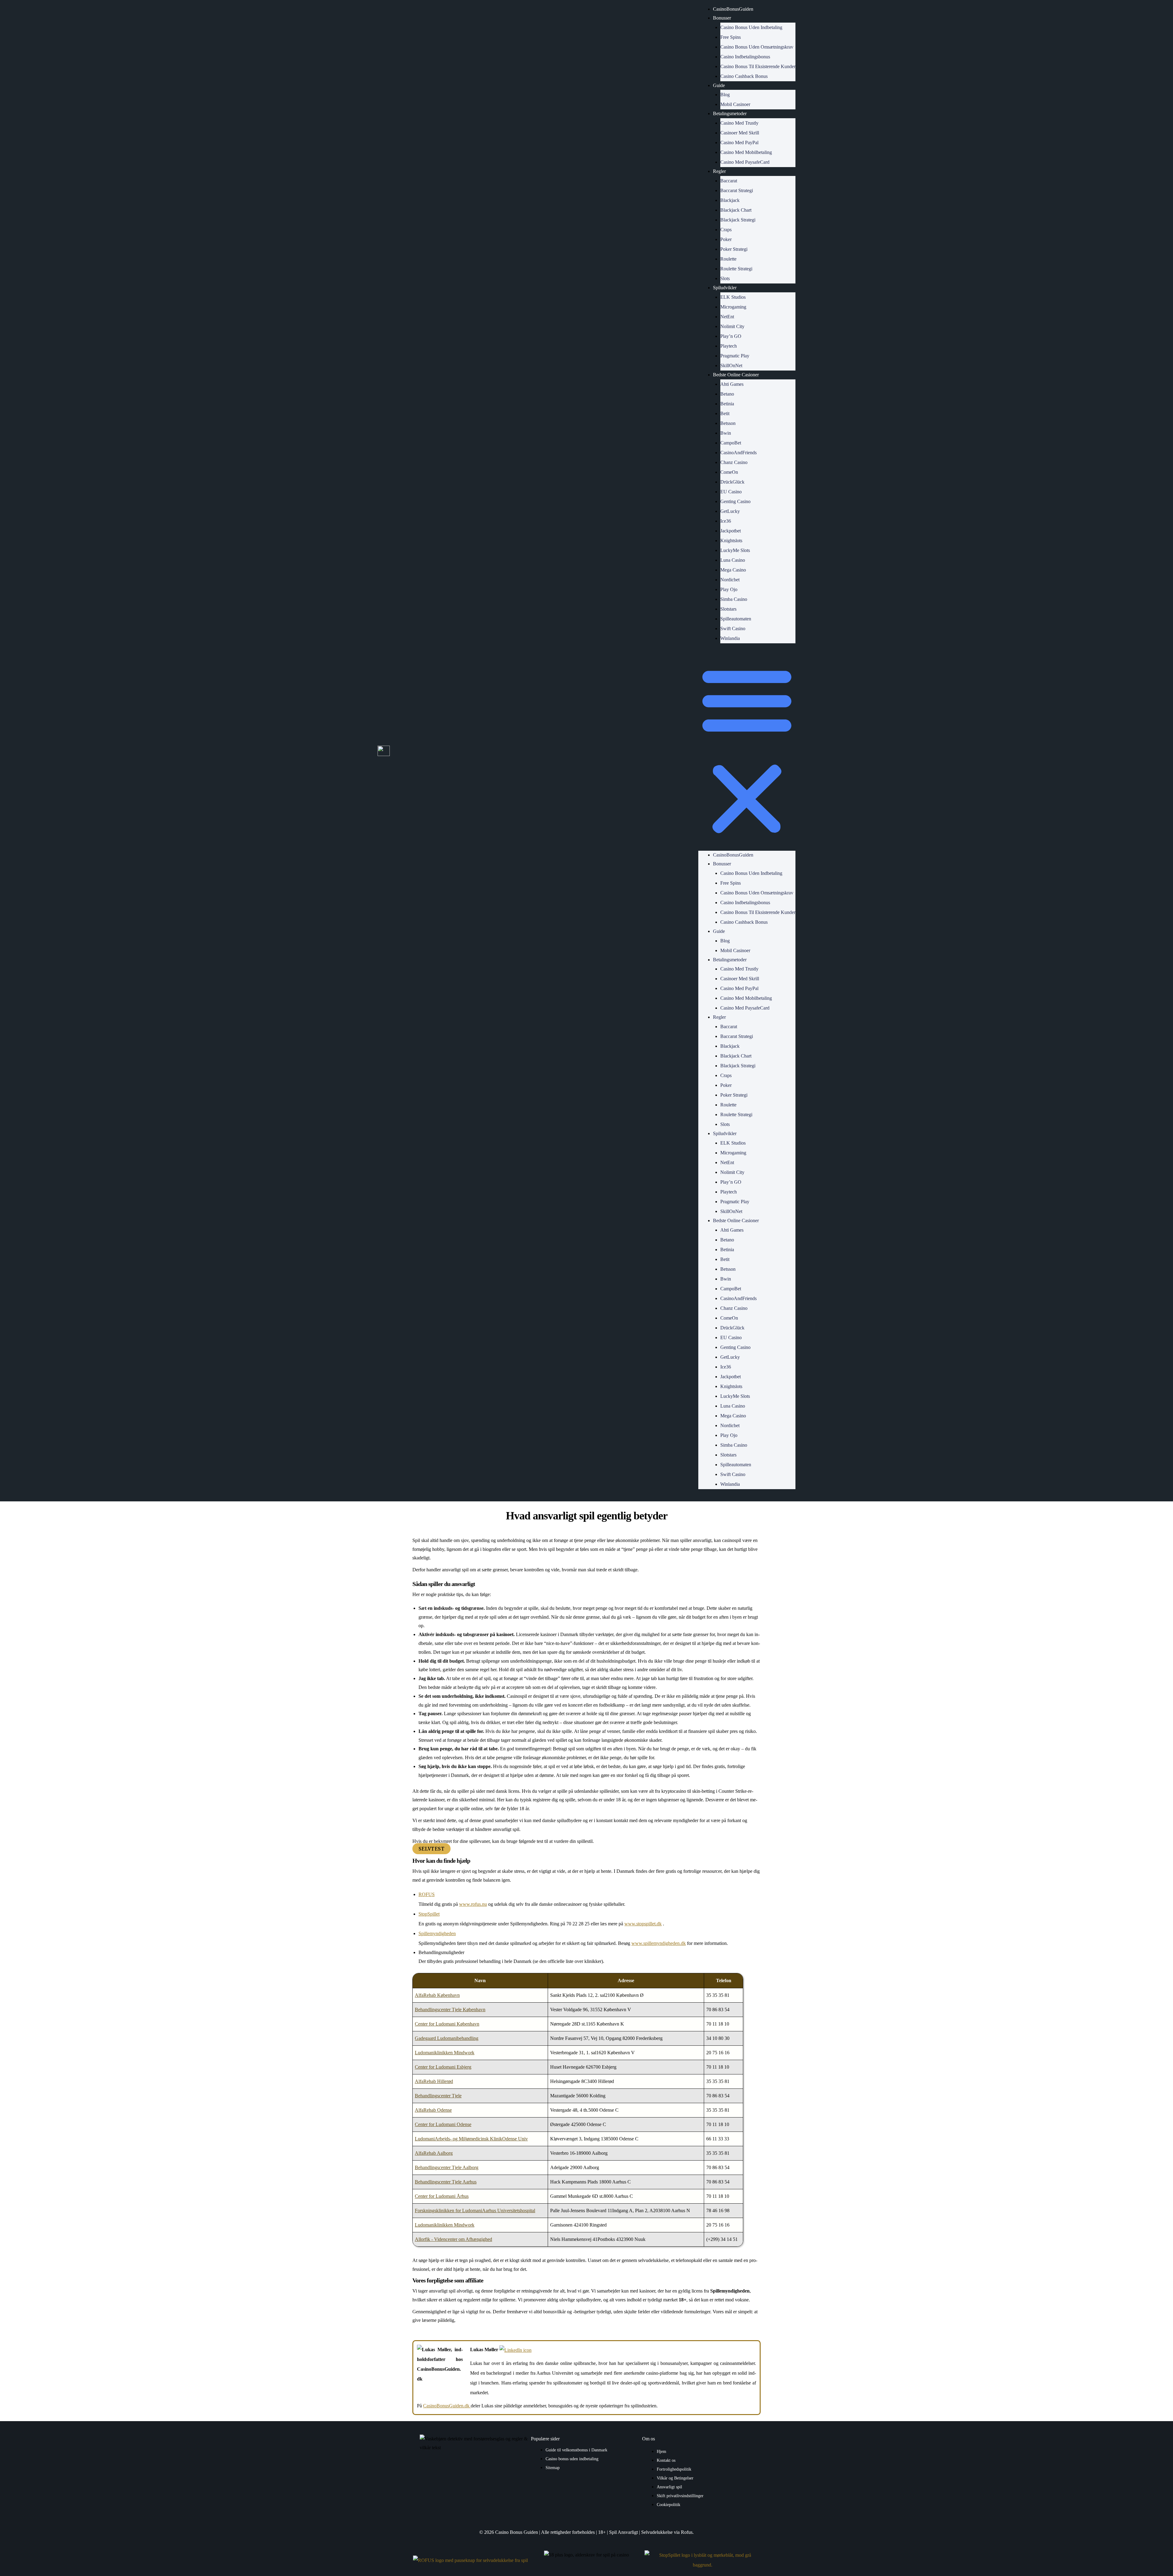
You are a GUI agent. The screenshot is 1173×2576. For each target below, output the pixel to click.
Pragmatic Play (735, 356)
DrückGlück (732, 482)
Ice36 (726, 521)
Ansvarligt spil (669, 2487)
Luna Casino (733, 560)
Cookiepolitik (669, 2505)
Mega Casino (733, 570)
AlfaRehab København (437, 1995)
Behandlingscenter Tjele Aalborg (447, 2167)
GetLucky (730, 511)
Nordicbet (730, 580)
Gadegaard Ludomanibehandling (447, 2038)
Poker (726, 239)
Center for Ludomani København (447, 2024)
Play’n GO (731, 336)
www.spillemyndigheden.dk (659, 1943)
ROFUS (427, 1894)
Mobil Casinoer (735, 104)
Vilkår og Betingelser (675, 2478)
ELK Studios (733, 297)
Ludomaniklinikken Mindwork (445, 2053)
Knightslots (731, 541)
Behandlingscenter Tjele (438, 2096)
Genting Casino (735, 501)
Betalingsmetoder (730, 113)
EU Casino (731, 492)
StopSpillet (429, 1914)
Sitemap (553, 2468)
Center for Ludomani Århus (442, 2196)
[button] (747, 751)
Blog (725, 95)
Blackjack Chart (736, 210)
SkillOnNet (731, 365)
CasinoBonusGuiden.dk (447, 2406)
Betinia (727, 404)
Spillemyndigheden (437, 1933)
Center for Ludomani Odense (443, 2124)
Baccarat (729, 181)
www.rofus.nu (473, 1904)
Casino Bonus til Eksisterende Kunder (758, 66)
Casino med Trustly (739, 123)
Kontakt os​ (666, 2460)
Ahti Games (732, 384)
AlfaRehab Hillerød (434, 2081)
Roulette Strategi (736, 269)
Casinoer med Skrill (740, 133)
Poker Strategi (734, 249)
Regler (719, 171)
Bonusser (722, 18)
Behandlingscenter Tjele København (450, 2010)
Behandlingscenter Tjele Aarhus (446, 2182)
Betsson (728, 423)
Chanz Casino (734, 462)
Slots (725, 278)
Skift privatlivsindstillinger (680, 2496)
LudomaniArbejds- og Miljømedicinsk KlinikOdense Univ (471, 2139)
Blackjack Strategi (738, 220)
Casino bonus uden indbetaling (572, 2459)
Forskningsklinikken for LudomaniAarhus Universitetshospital (475, 2211)
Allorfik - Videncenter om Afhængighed (453, 2239)
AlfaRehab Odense (433, 2110)
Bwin (726, 433)
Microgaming (733, 307)
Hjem (661, 2452)
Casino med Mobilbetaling (746, 152)
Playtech (729, 346)
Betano (727, 394)
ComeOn (729, 472)
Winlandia (730, 638)
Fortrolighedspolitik (674, 2469)
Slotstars (728, 609)
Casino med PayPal (739, 143)
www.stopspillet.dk (643, 1924)
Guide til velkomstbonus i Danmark (576, 2450)
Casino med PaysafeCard (745, 162)
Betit (725, 413)
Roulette (728, 259)
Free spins (731, 37)
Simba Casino (734, 599)
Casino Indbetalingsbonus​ (745, 57)
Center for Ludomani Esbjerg (443, 2067)
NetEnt (727, 317)
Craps (726, 230)
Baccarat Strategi (737, 190)
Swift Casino (733, 628)
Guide (719, 85)
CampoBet (731, 443)
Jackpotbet (731, 531)
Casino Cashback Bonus (744, 76)
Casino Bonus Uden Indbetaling (751, 27)
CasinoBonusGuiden (733, 9)
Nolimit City (732, 326)
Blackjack (730, 200)
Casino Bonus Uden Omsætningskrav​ (757, 47)
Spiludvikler (725, 288)
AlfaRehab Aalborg (434, 2153)
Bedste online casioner (736, 375)
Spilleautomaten (736, 619)
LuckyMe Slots (735, 550)
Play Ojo (729, 589)
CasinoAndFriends (738, 453)
